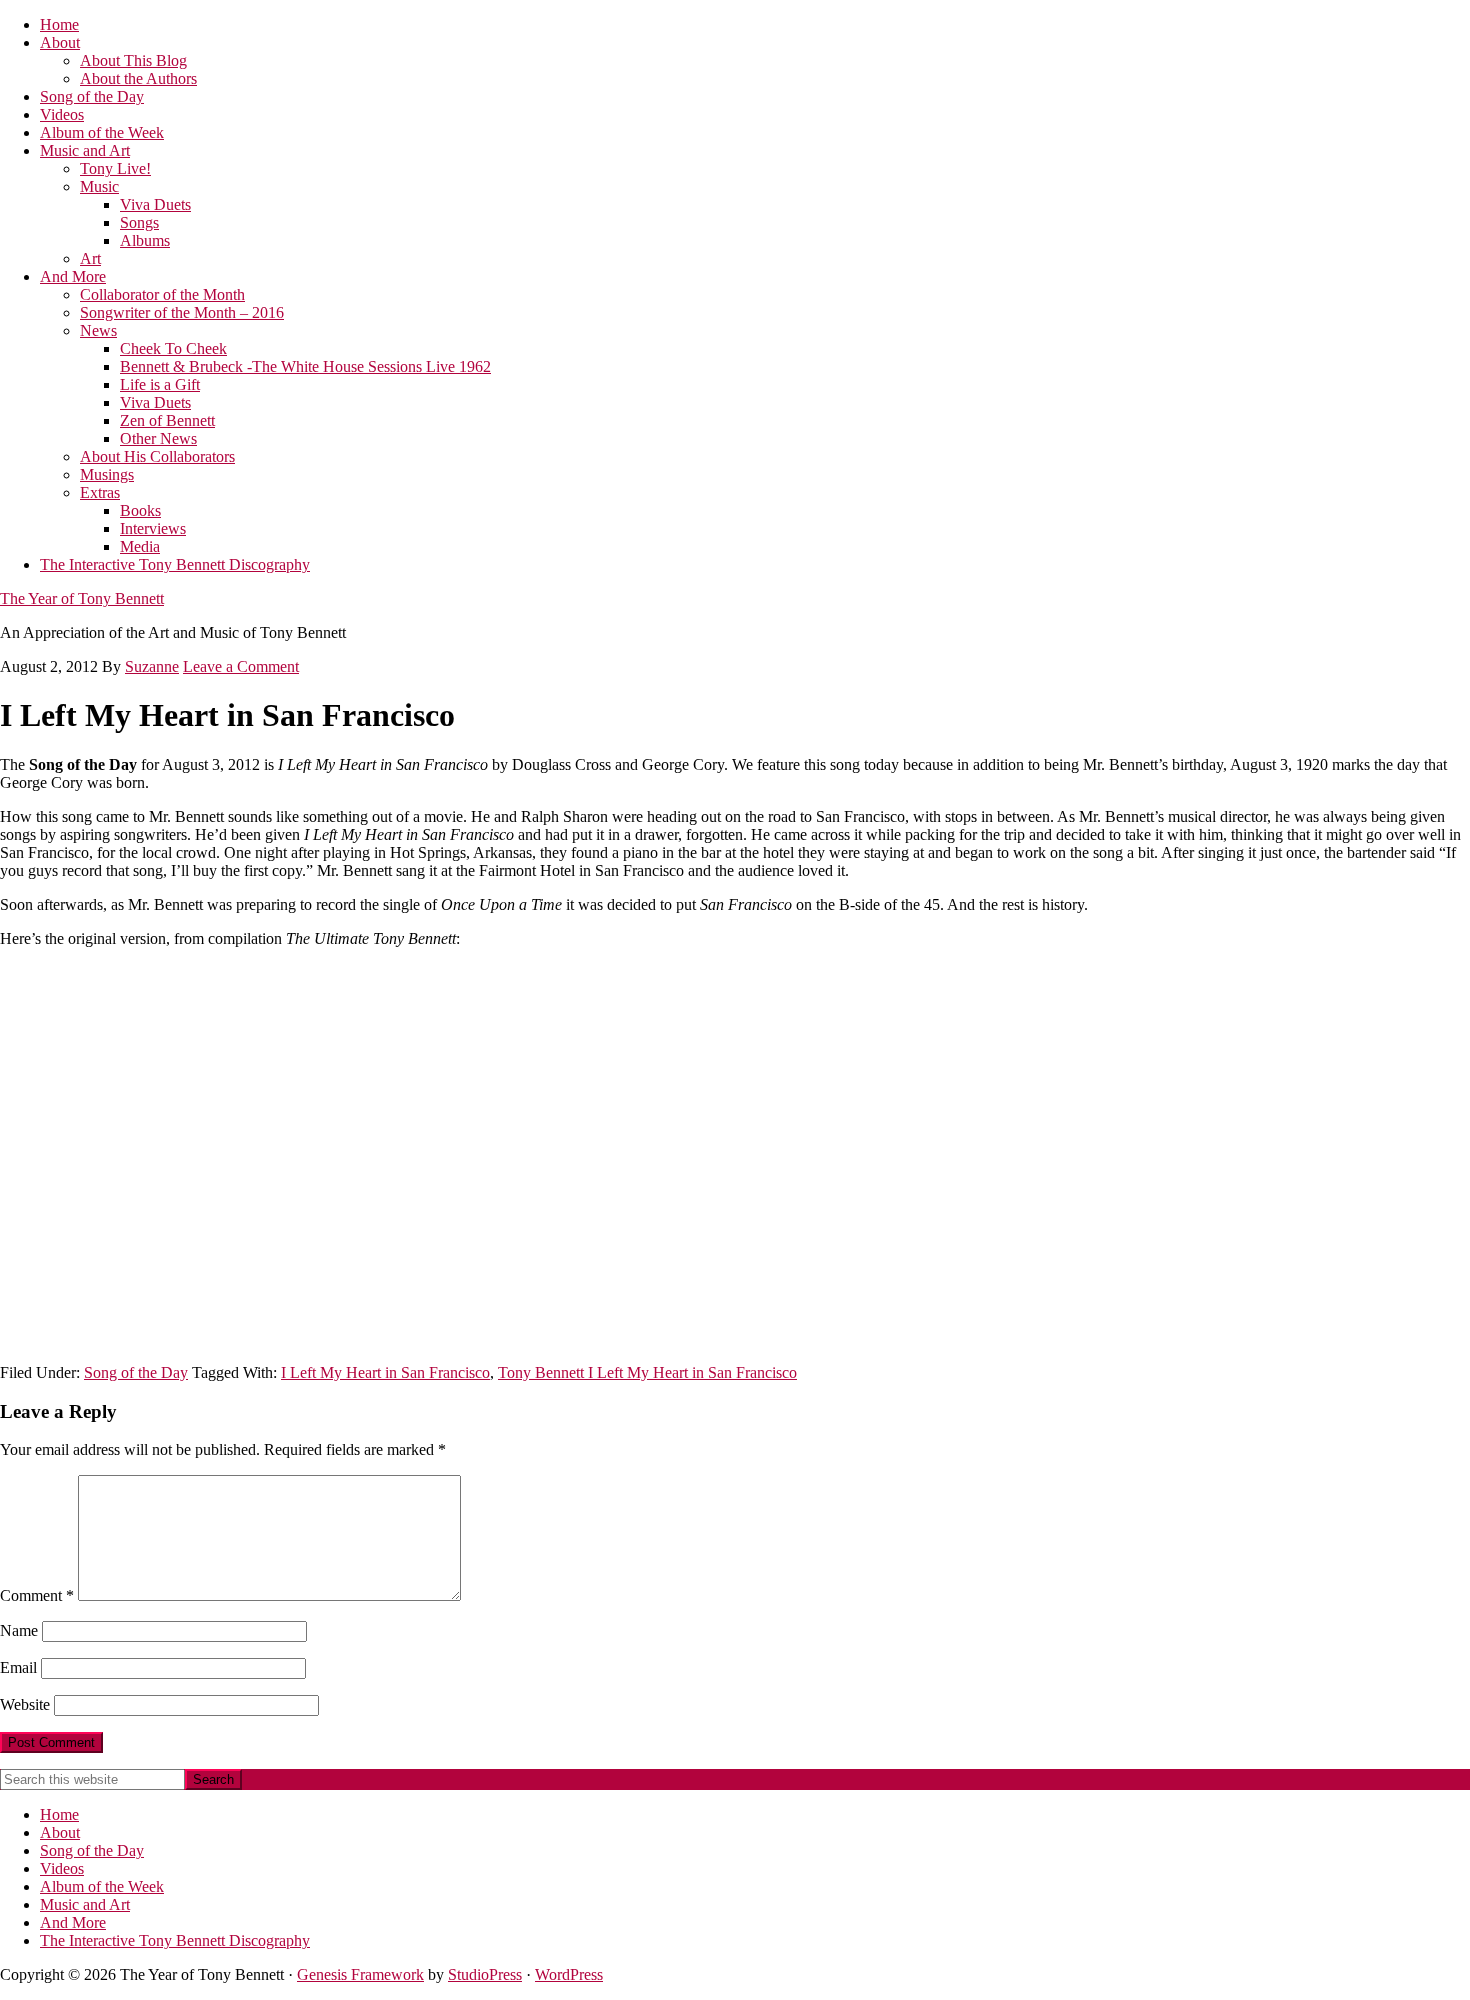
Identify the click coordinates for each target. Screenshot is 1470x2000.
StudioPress (485, 1974)
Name (19, 1630)
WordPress (569, 1974)
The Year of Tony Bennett (82, 598)
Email (18, 1667)
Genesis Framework (360, 1974)
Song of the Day (136, 1372)
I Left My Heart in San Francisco (385, 1372)
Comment (37, 1595)
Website (25, 1704)
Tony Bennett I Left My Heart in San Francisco (647, 1372)
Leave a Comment (241, 666)
